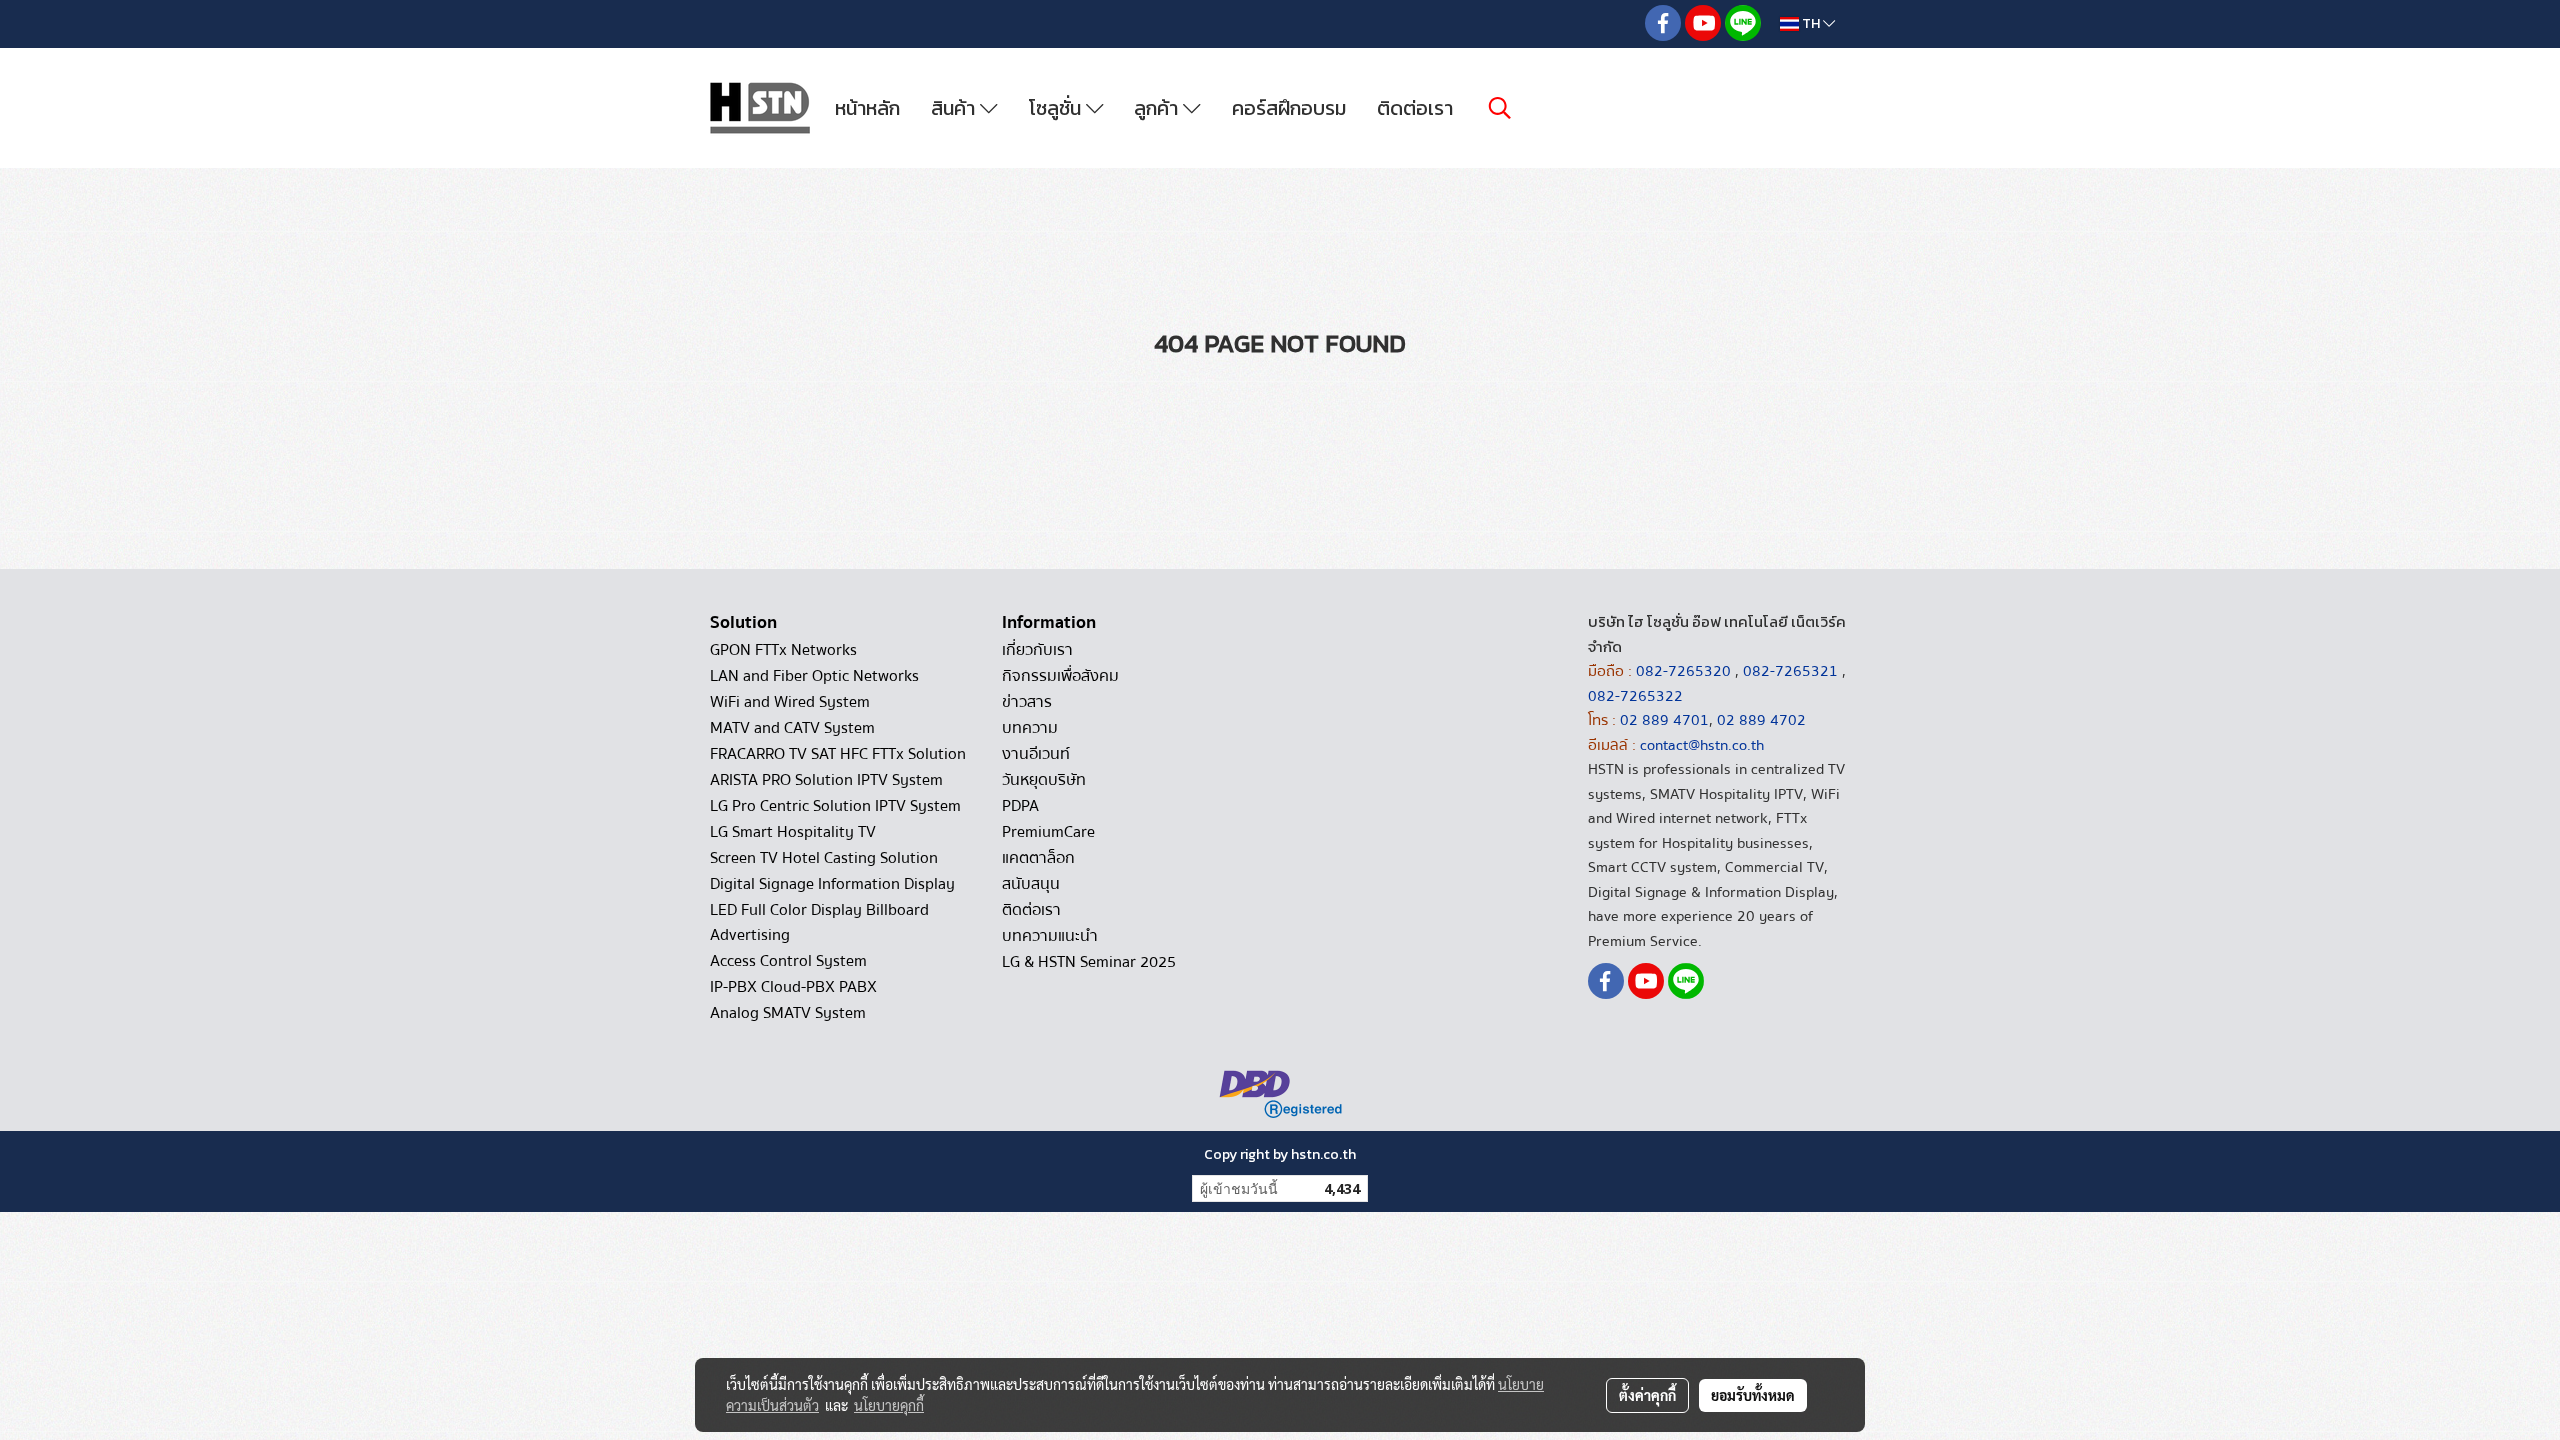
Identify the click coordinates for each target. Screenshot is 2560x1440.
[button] (1500, 108)
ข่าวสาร (1027, 702)
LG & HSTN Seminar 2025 (1089, 962)
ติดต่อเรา (1415, 108)
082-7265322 (1635, 696)
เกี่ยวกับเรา (1037, 650)
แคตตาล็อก (1038, 858)
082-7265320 (1685, 671)
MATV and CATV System (792, 728)
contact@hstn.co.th (1702, 745)
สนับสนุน (1031, 884)
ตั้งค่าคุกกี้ (1647, 1395)
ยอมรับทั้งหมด (1753, 1395)
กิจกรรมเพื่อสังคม (1060, 676)
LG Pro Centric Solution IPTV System (835, 806)
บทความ (1030, 728)
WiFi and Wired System (790, 702)
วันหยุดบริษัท (1044, 780)
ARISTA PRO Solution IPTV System (826, 780)
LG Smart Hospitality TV (793, 832)
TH (1811, 23)
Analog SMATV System (788, 1013)
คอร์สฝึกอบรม (1289, 108)
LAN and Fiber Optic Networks (814, 676)
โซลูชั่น (1057, 108)
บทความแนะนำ (1050, 936)
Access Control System (788, 961)
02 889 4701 (1664, 720)
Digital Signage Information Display (832, 884)
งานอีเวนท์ (1036, 754)
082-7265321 (1790, 671)
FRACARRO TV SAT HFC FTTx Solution (838, 754)
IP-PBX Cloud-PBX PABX (793, 987)
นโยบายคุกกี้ (889, 1405)
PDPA (1020, 806)
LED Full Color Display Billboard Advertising (819, 922)
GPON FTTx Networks (783, 650)
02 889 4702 (1761, 720)
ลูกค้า (1158, 108)
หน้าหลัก (867, 108)
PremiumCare (1048, 832)
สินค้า (955, 108)
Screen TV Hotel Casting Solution (824, 858)
